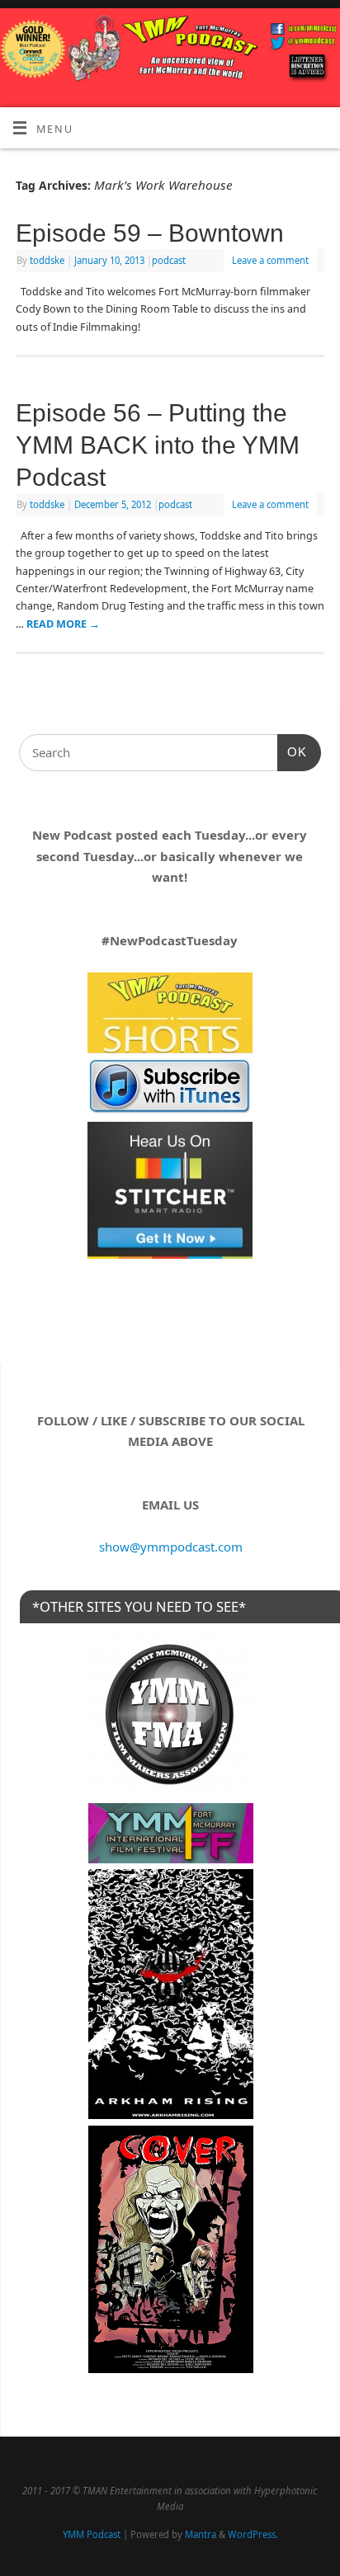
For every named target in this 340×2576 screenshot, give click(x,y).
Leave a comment (270, 260)
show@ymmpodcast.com (171, 1547)
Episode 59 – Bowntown (150, 233)
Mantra (201, 2534)
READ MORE (63, 624)
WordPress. (253, 2534)
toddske (47, 260)
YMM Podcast (92, 2534)
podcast (169, 260)
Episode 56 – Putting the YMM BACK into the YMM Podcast (158, 445)
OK (292, 752)
